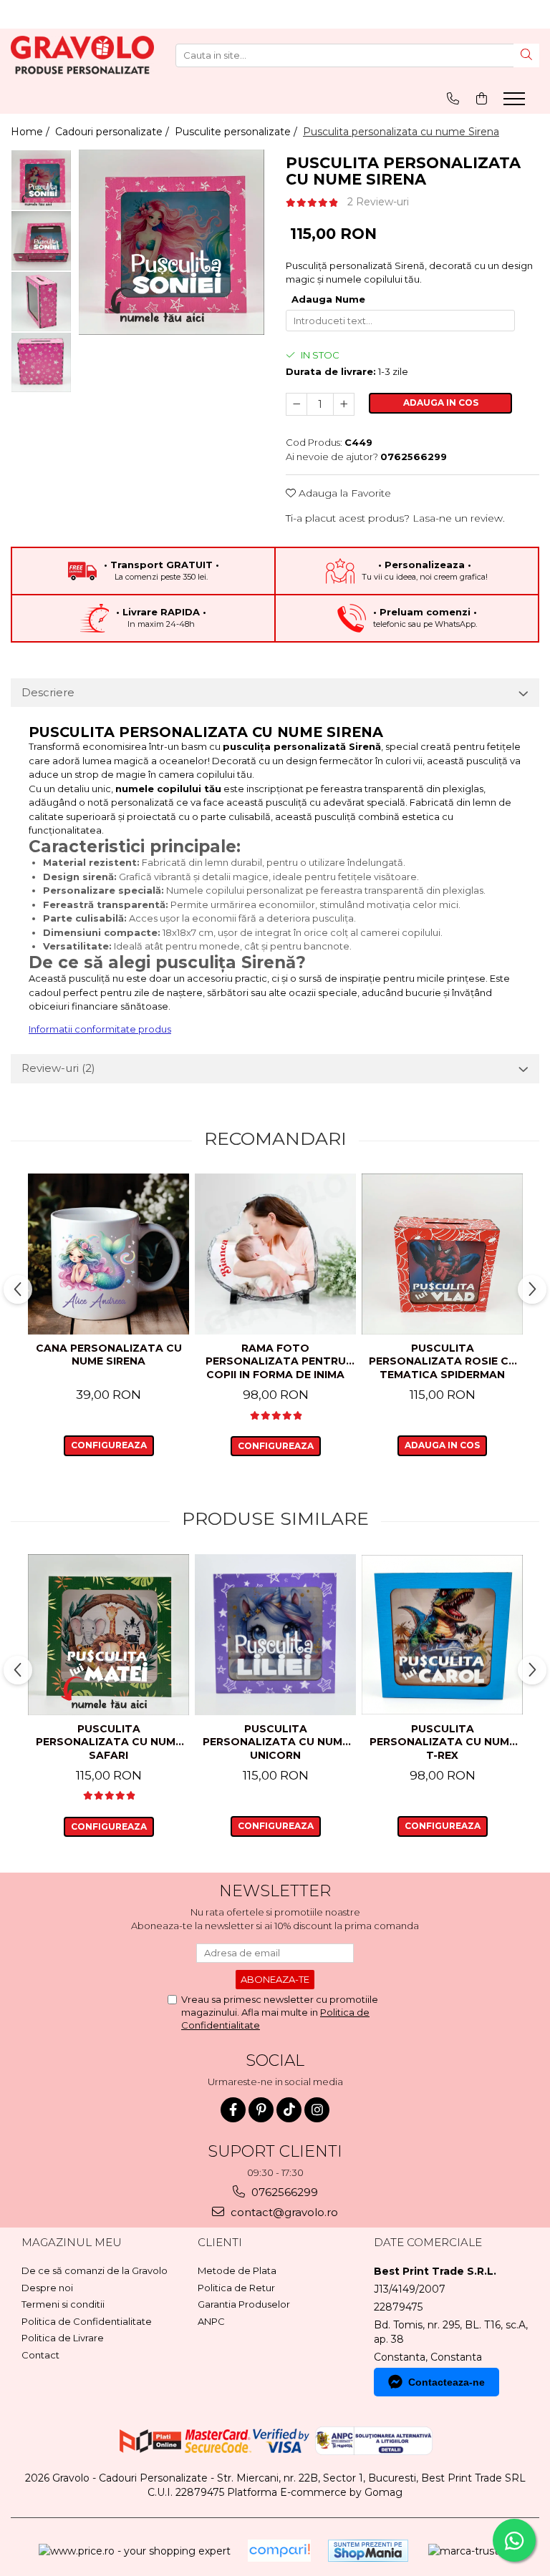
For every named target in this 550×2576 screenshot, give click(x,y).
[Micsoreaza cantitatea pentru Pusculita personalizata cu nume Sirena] (296, 404)
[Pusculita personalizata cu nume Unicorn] (275, 1635)
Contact (40, 2355)
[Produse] (516, 103)
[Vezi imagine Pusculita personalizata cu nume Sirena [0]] (41, 180)
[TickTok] (289, 2110)
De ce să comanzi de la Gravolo (95, 2270)
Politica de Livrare (63, 2338)
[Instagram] (317, 2110)
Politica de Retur (236, 2288)
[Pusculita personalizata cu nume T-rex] (442, 1635)
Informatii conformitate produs (100, 1029)
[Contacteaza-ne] (453, 98)
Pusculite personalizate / (237, 132)
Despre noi (47, 2288)
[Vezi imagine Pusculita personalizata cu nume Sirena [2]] (41, 302)
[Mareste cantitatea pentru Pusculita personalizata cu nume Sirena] (344, 404)
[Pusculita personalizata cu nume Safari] (108, 1635)
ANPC (211, 2321)
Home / (32, 132)
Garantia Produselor (244, 2304)
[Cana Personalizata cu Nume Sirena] (108, 1254)
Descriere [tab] (48, 692)
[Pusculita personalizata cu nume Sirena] (172, 242)
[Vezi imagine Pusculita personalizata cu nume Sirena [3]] (41, 362)
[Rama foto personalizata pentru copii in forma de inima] (275, 1254)
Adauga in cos (441, 402)
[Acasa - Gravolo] (82, 55)
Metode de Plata (237, 2270)
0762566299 (283, 2192)
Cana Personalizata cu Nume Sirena (109, 1355)
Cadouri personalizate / (114, 132)
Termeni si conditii (63, 2304)
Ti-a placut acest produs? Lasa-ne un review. (395, 518)
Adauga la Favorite (343, 493)
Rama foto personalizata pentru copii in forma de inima (276, 1361)
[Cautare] (526, 55)
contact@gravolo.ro (283, 2212)
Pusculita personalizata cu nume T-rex (443, 1742)
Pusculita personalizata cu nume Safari (109, 1742)
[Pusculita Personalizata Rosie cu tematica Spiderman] (442, 1254)
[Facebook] (233, 2110)
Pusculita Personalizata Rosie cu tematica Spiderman (443, 1361)
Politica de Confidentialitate (87, 2321)
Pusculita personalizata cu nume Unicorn (276, 1742)
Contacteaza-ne (447, 2382)
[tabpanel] (172, 242)
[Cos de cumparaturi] (482, 98)
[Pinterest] (261, 2110)
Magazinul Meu (72, 2242)
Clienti (220, 2242)
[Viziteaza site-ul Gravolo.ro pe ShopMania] (368, 2551)
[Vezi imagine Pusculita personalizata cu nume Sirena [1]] (41, 241)
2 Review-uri (378, 202)
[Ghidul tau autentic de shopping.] (279, 2551)
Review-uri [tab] (58, 1068)
